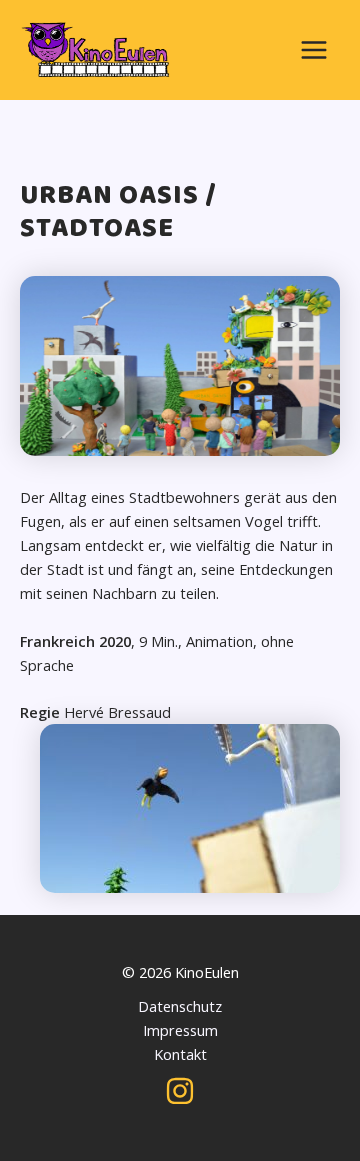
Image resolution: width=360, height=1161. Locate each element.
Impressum (180, 1030)
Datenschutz (180, 1006)
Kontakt (180, 1054)
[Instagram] (180, 1091)
